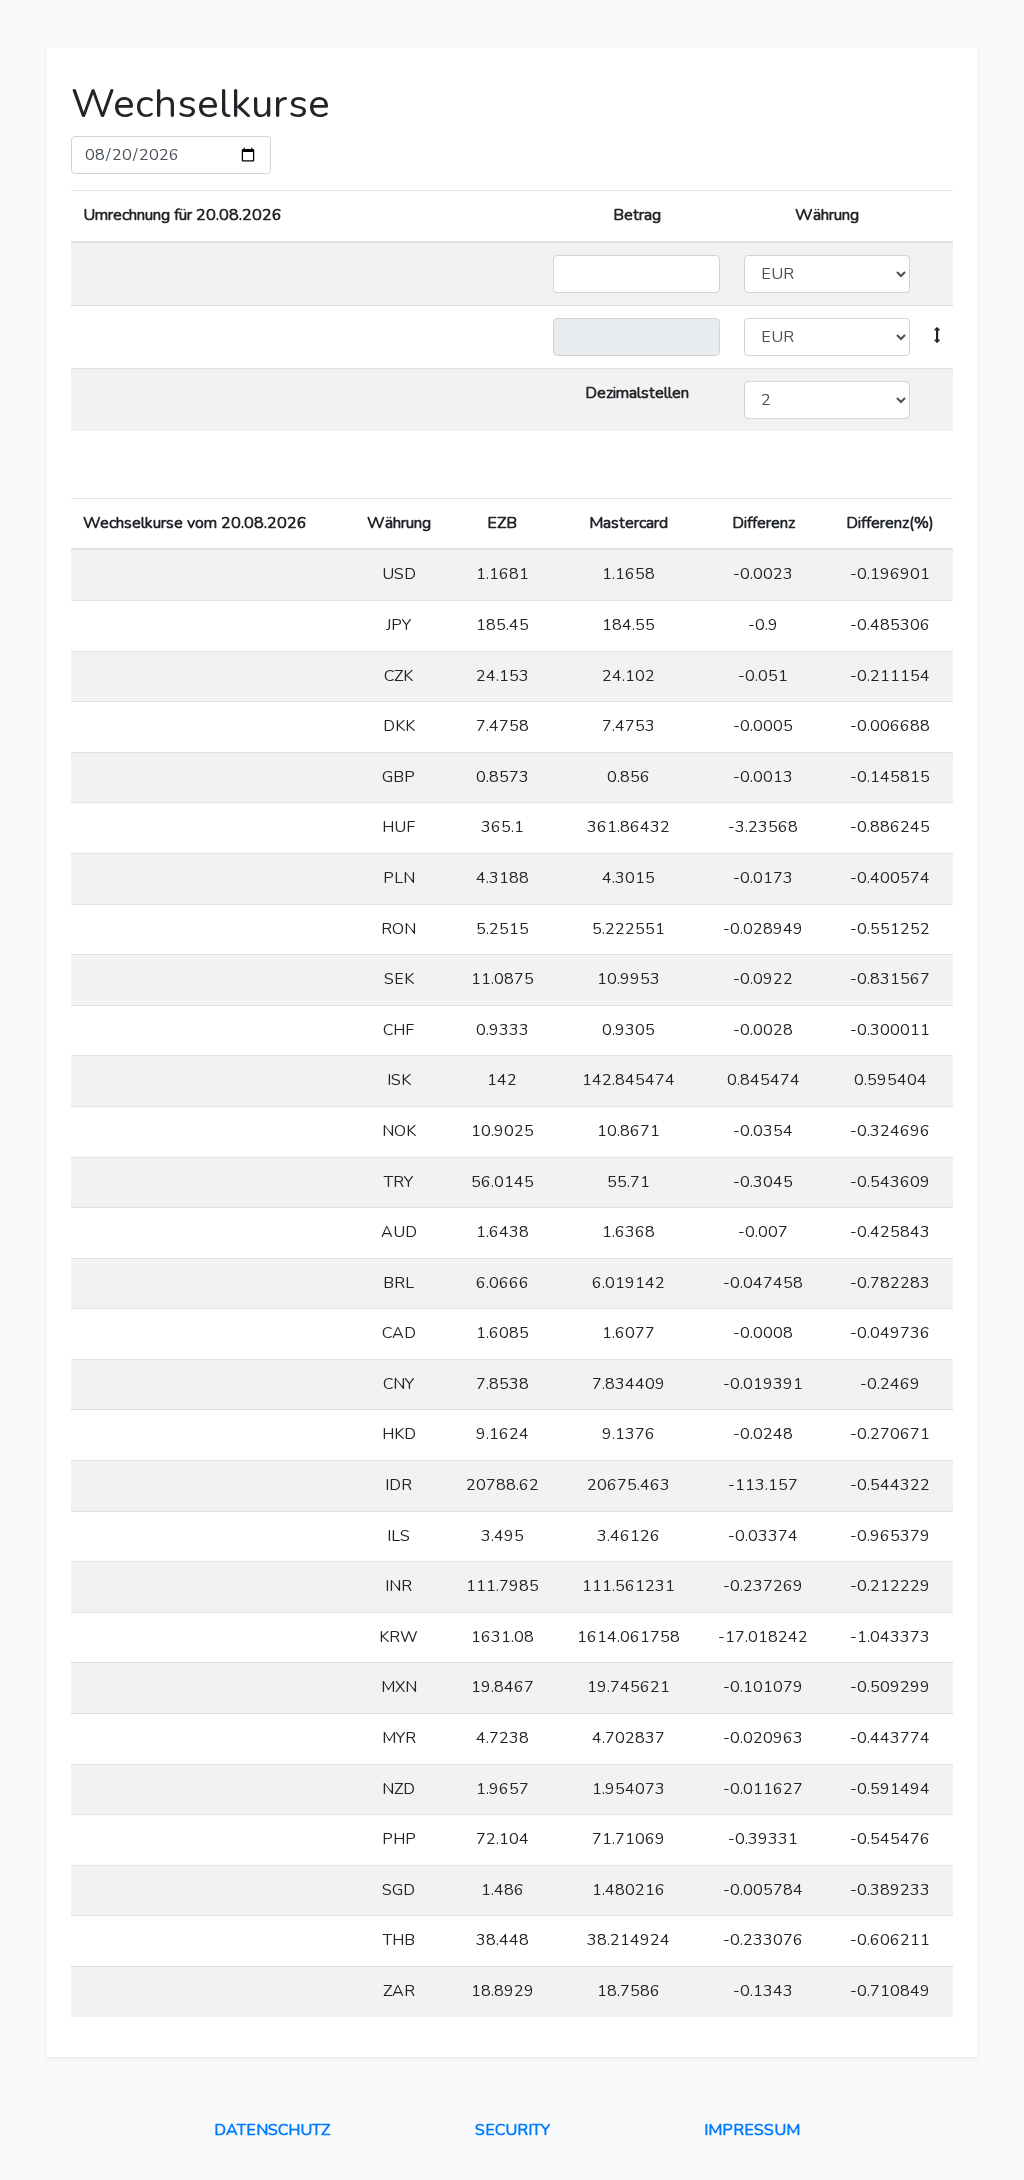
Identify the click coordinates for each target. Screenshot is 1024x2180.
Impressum (752, 2130)
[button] (937, 336)
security (512, 2130)
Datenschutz (272, 2130)
